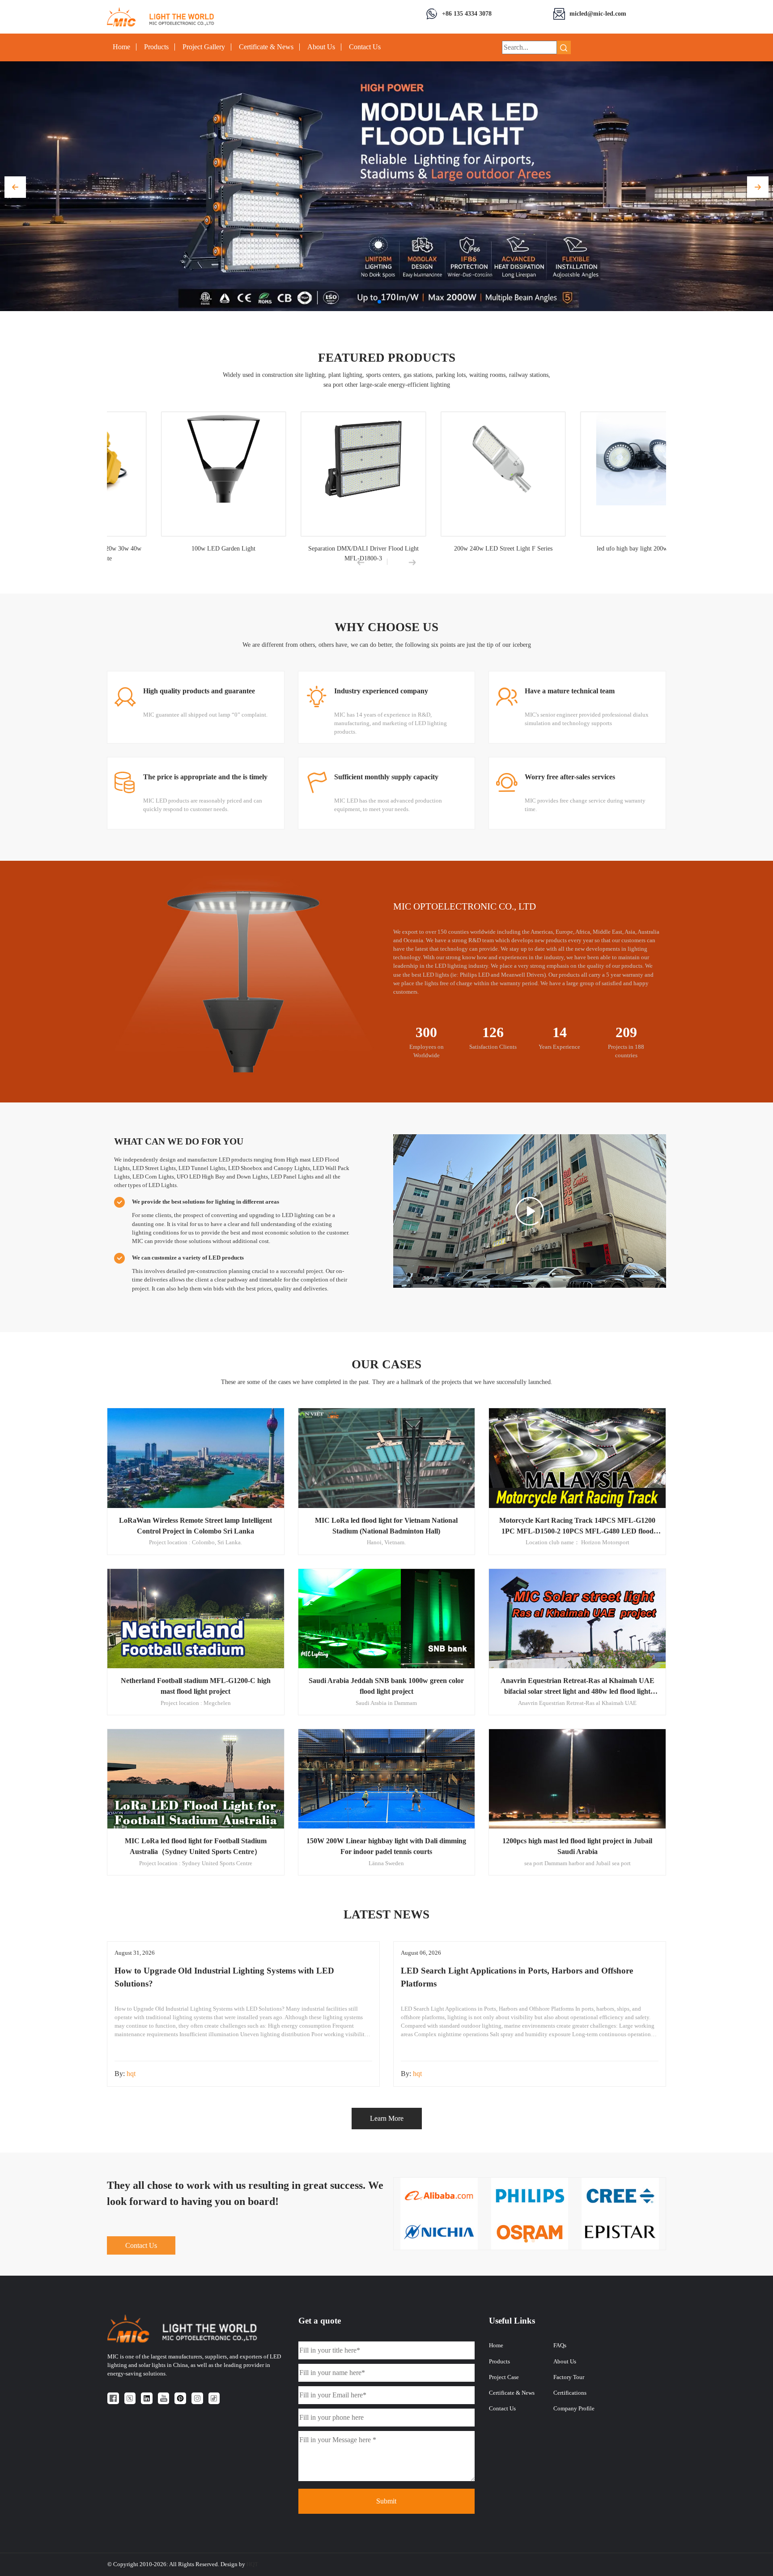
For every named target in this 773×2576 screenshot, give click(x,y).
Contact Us (365, 47)
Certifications (570, 2393)
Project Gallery (204, 47)
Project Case (504, 2377)
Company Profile (574, 2409)
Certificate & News (266, 47)
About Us (321, 47)
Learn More (387, 2118)
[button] (15, 187)
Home (121, 47)
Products (156, 47)
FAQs (560, 2345)
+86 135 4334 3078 (467, 13)
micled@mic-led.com (598, 13)
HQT (252, 2564)
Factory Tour (569, 2377)
